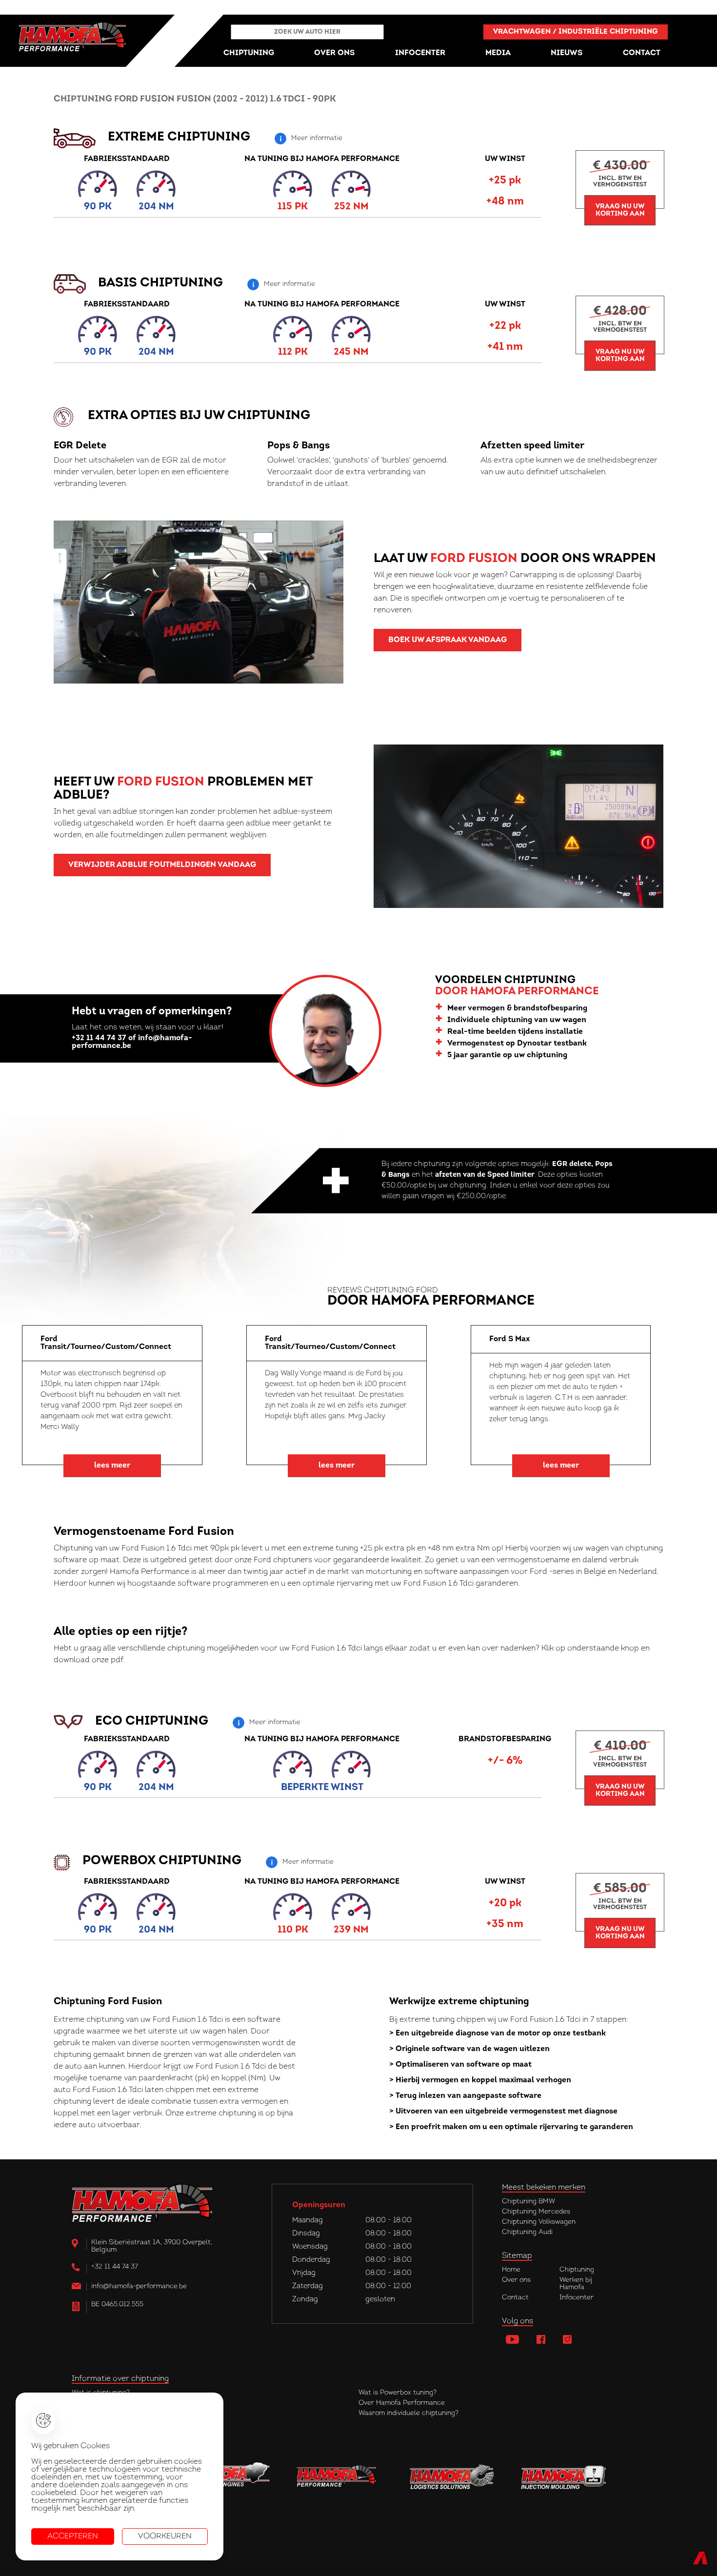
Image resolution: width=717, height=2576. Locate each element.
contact (642, 53)
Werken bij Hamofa (576, 2284)
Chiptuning (577, 2270)
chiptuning (249, 53)
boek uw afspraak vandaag (448, 640)
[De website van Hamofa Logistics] (452, 2477)
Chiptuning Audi (527, 2232)
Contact (515, 2298)
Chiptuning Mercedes (536, 2212)
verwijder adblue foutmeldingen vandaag (162, 865)
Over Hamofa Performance (402, 2403)
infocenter (420, 53)
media (498, 53)
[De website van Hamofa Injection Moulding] (564, 2477)
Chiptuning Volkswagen (539, 2222)
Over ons (516, 2280)
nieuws (567, 53)
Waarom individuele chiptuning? (408, 2413)
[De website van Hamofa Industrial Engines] (228, 2477)
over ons (334, 53)
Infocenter (577, 2298)
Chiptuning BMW (528, 2202)
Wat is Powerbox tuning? (398, 2393)
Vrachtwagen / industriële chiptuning (576, 32)
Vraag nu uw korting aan (620, 210)
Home (511, 2270)
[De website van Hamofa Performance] (340, 2477)
